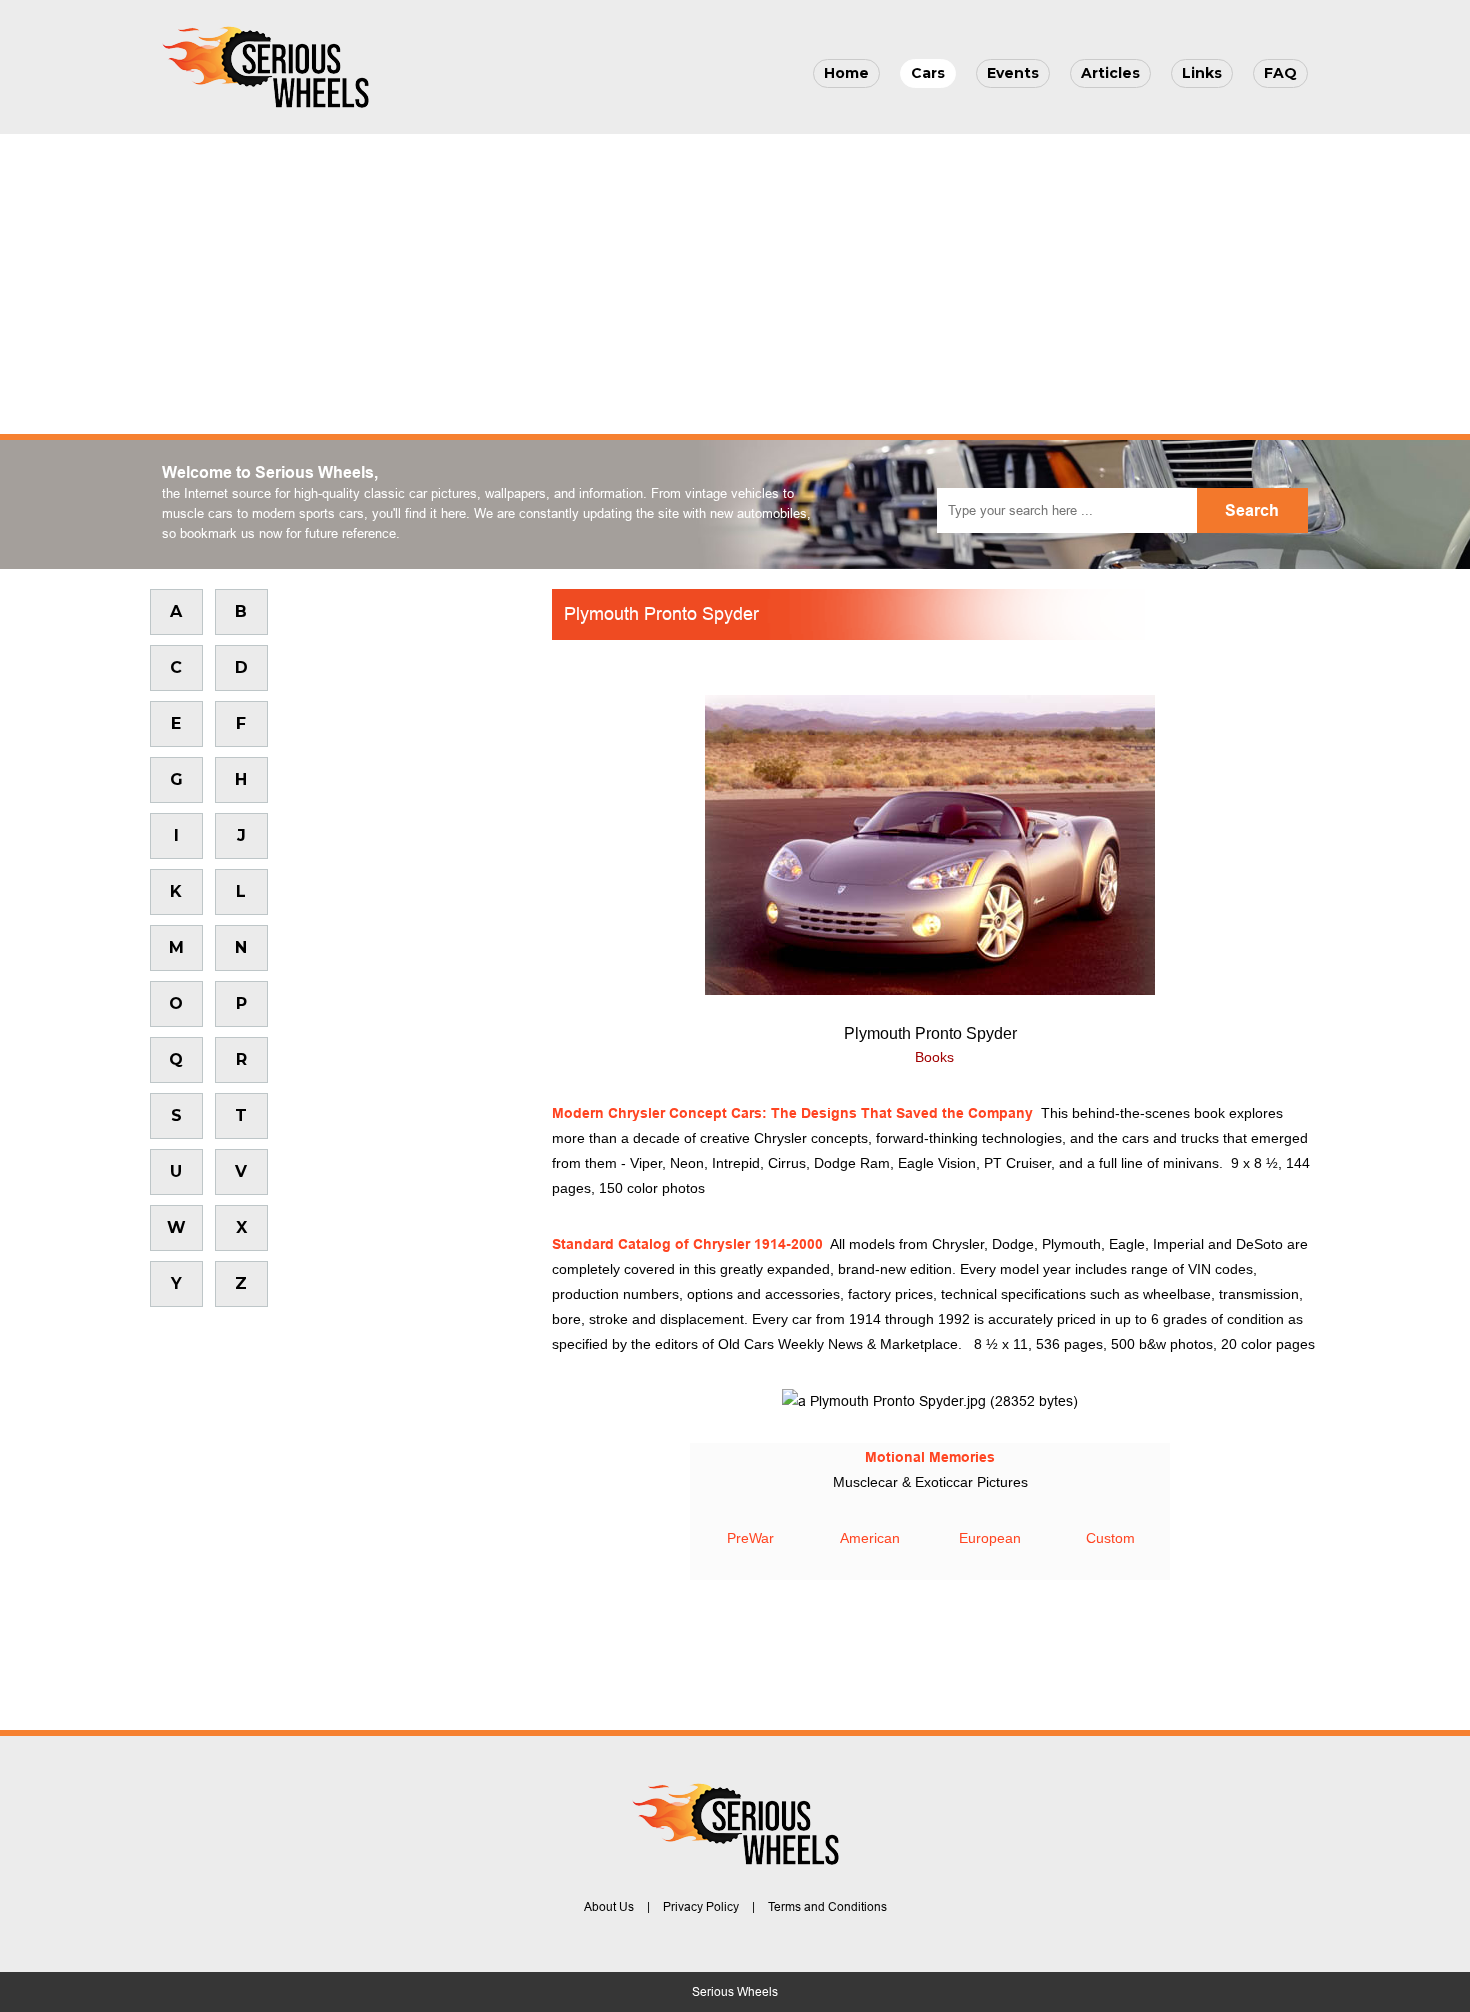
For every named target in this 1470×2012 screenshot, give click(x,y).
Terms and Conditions (827, 1907)
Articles (1110, 73)
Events (1013, 73)
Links (1202, 73)
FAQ (1280, 73)
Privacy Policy (701, 1907)
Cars (928, 73)
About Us (609, 1907)
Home (846, 73)
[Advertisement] (735, 284)
